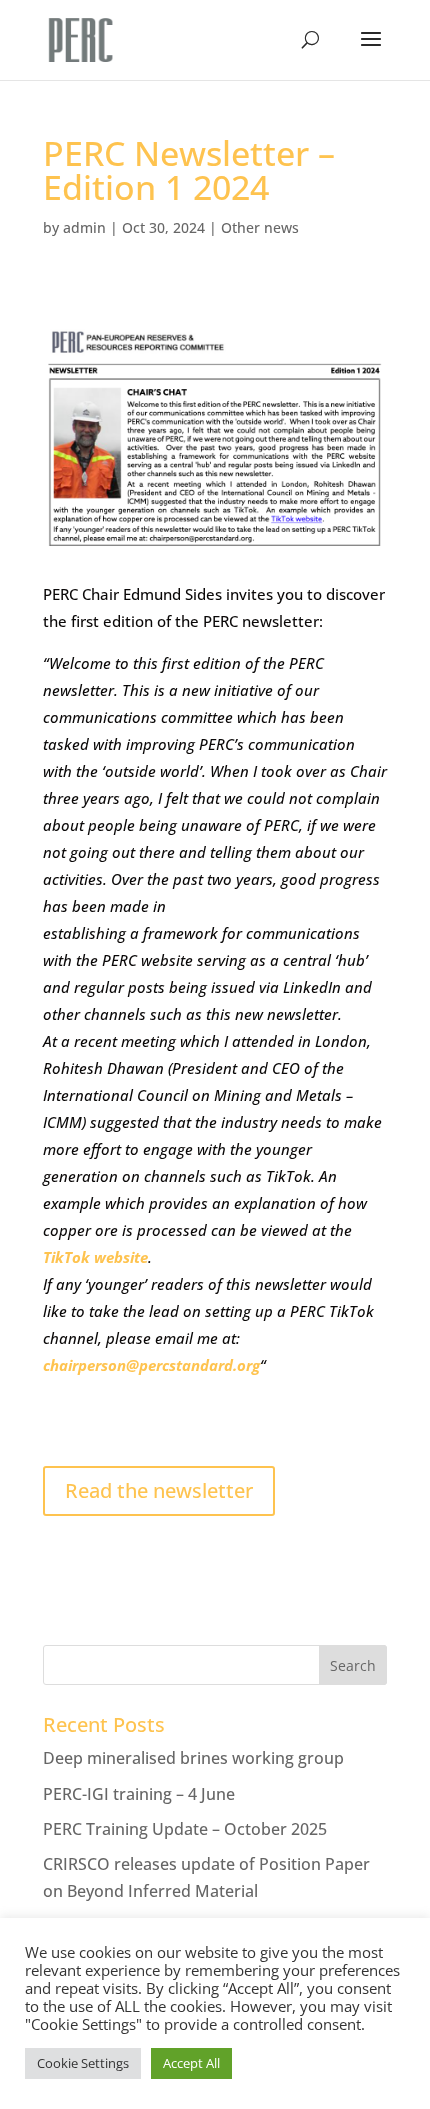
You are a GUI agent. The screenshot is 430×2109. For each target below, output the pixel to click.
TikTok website (95, 1257)
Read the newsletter (159, 1490)
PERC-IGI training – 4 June (139, 1794)
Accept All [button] (191, 2063)
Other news (260, 227)
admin (84, 227)
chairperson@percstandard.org (151, 1365)
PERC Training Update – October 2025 (185, 1829)
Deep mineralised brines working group (193, 1758)
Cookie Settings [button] (83, 2063)
